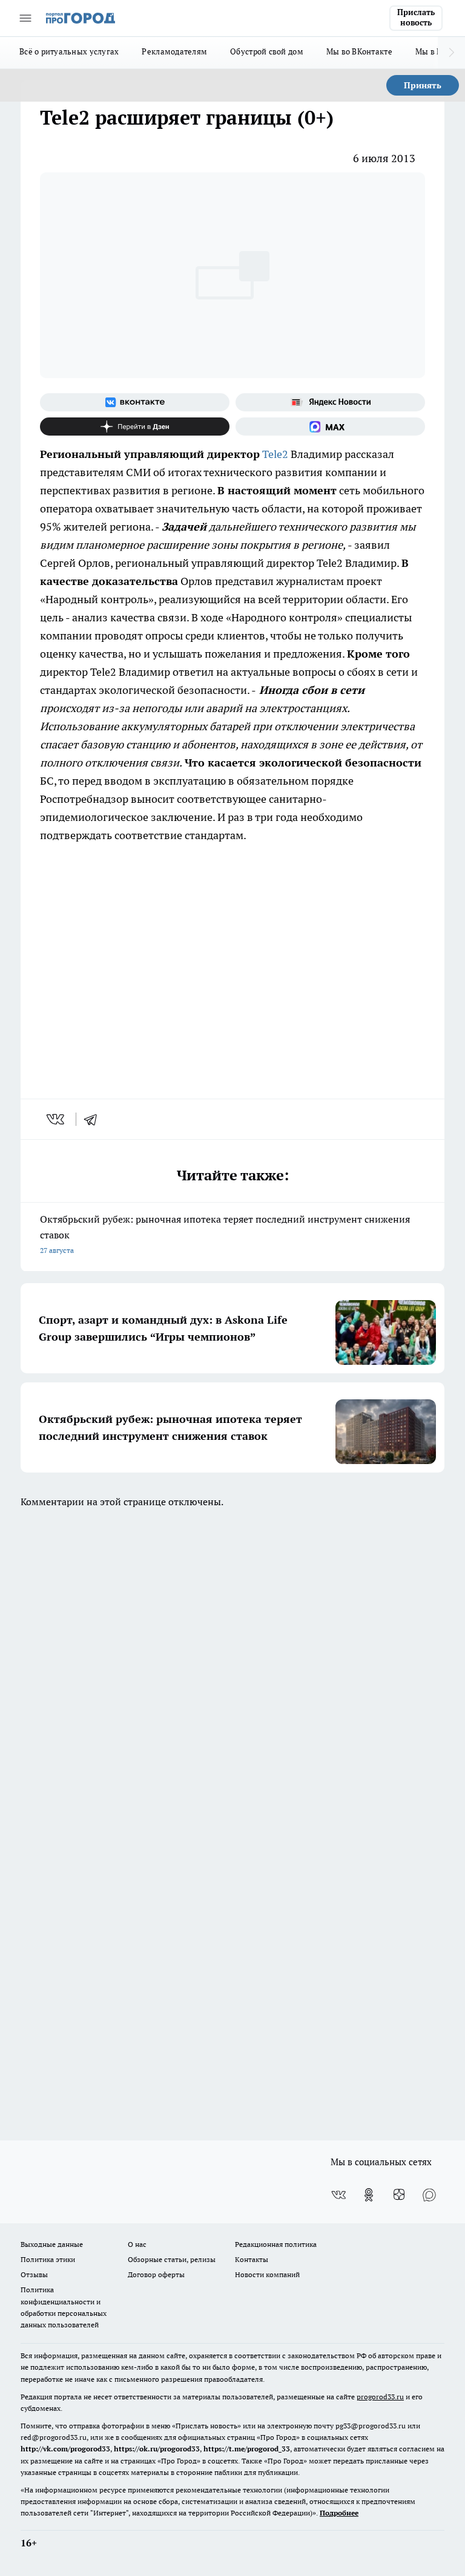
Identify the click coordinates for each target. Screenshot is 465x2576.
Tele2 (275, 454)
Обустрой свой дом (267, 51)
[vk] (57, 1119)
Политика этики (48, 2259)
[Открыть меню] (25, 18)
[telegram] (94, 1119)
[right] (451, 53)
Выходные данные (52, 2244)
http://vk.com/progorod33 (65, 2449)
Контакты (252, 2259)
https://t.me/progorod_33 (247, 2449)
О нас (137, 2244)
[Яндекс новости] (330, 402)
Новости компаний (267, 2274)
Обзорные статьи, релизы (172, 2259)
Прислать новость (416, 18)
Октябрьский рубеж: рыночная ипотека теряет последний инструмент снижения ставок (225, 1234)
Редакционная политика (276, 2244)
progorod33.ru (380, 2397)
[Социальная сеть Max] (330, 427)
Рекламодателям (174, 51)
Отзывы (34, 2274)
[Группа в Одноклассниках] (369, 2195)
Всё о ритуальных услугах (69, 51)
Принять (423, 85)
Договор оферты (156, 2274)
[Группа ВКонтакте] (135, 402)
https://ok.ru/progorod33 (157, 2449)
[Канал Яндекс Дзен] (135, 427)
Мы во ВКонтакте (359, 51)
